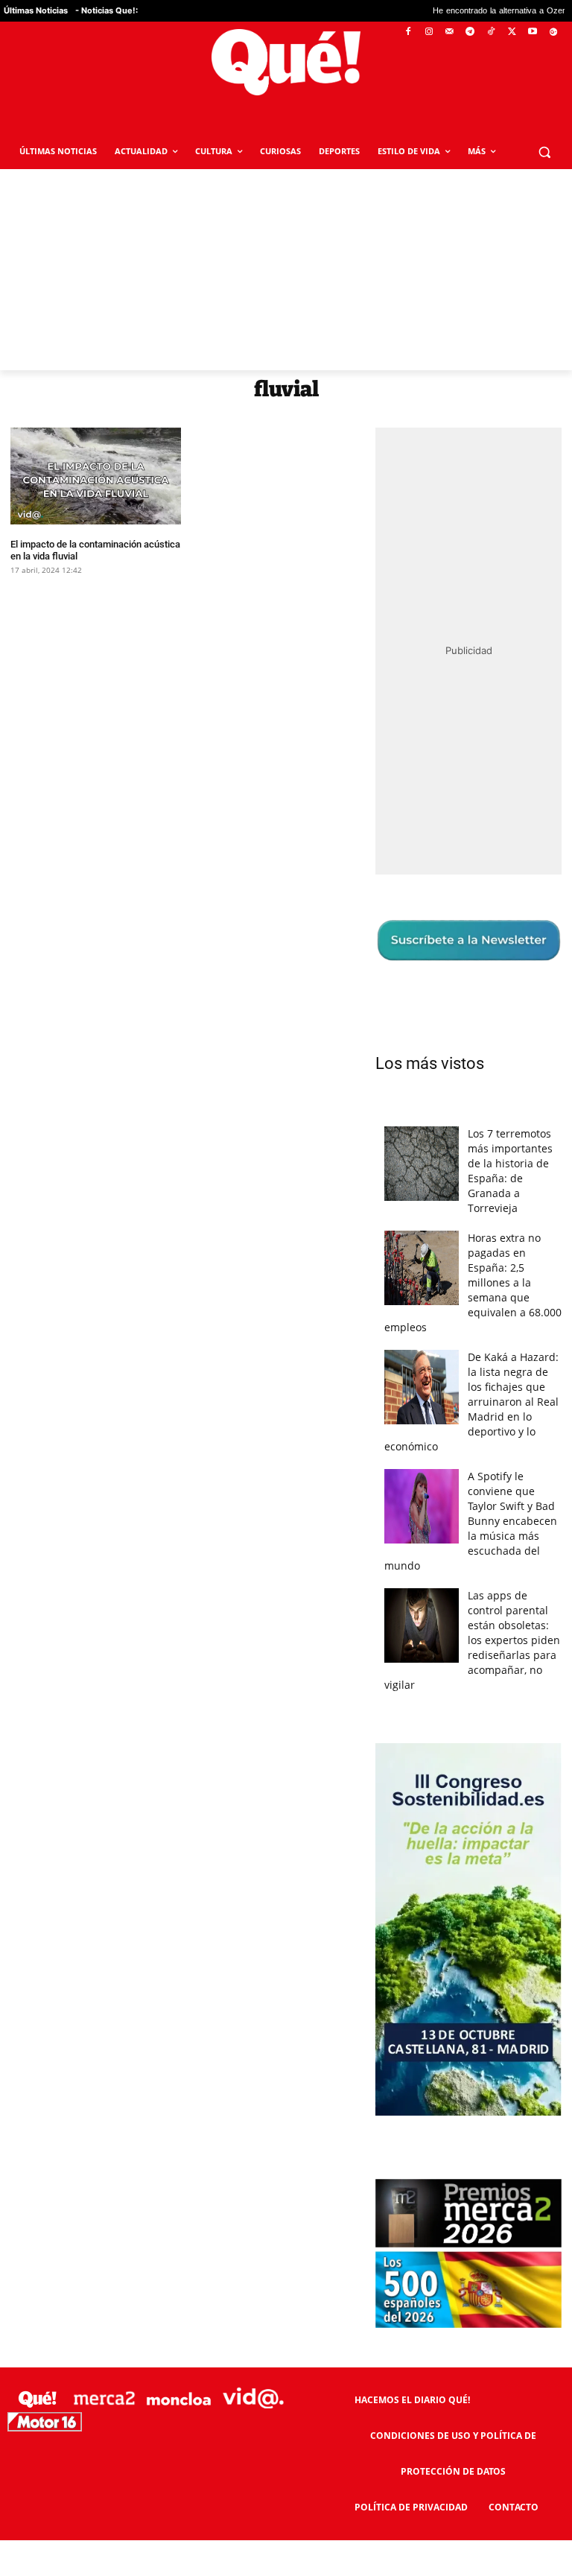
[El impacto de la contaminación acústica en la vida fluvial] (96, 476)
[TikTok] (491, 32)
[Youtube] (532, 32)
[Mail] (449, 32)
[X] (512, 32)
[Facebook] (409, 32)
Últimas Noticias (36, 10)
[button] (544, 152)
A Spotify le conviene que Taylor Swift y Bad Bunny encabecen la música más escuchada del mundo (471, 1521)
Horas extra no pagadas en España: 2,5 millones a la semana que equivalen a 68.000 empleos (473, 1282)
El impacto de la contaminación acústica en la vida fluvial (95, 550)
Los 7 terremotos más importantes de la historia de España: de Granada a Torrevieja (510, 1171)
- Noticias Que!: (107, 10)
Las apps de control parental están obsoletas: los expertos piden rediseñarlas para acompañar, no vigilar (472, 1640)
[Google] (553, 32)
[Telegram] (470, 32)
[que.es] (286, 62)
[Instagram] (429, 32)
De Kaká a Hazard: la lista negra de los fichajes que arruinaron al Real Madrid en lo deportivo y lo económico (471, 1402)
